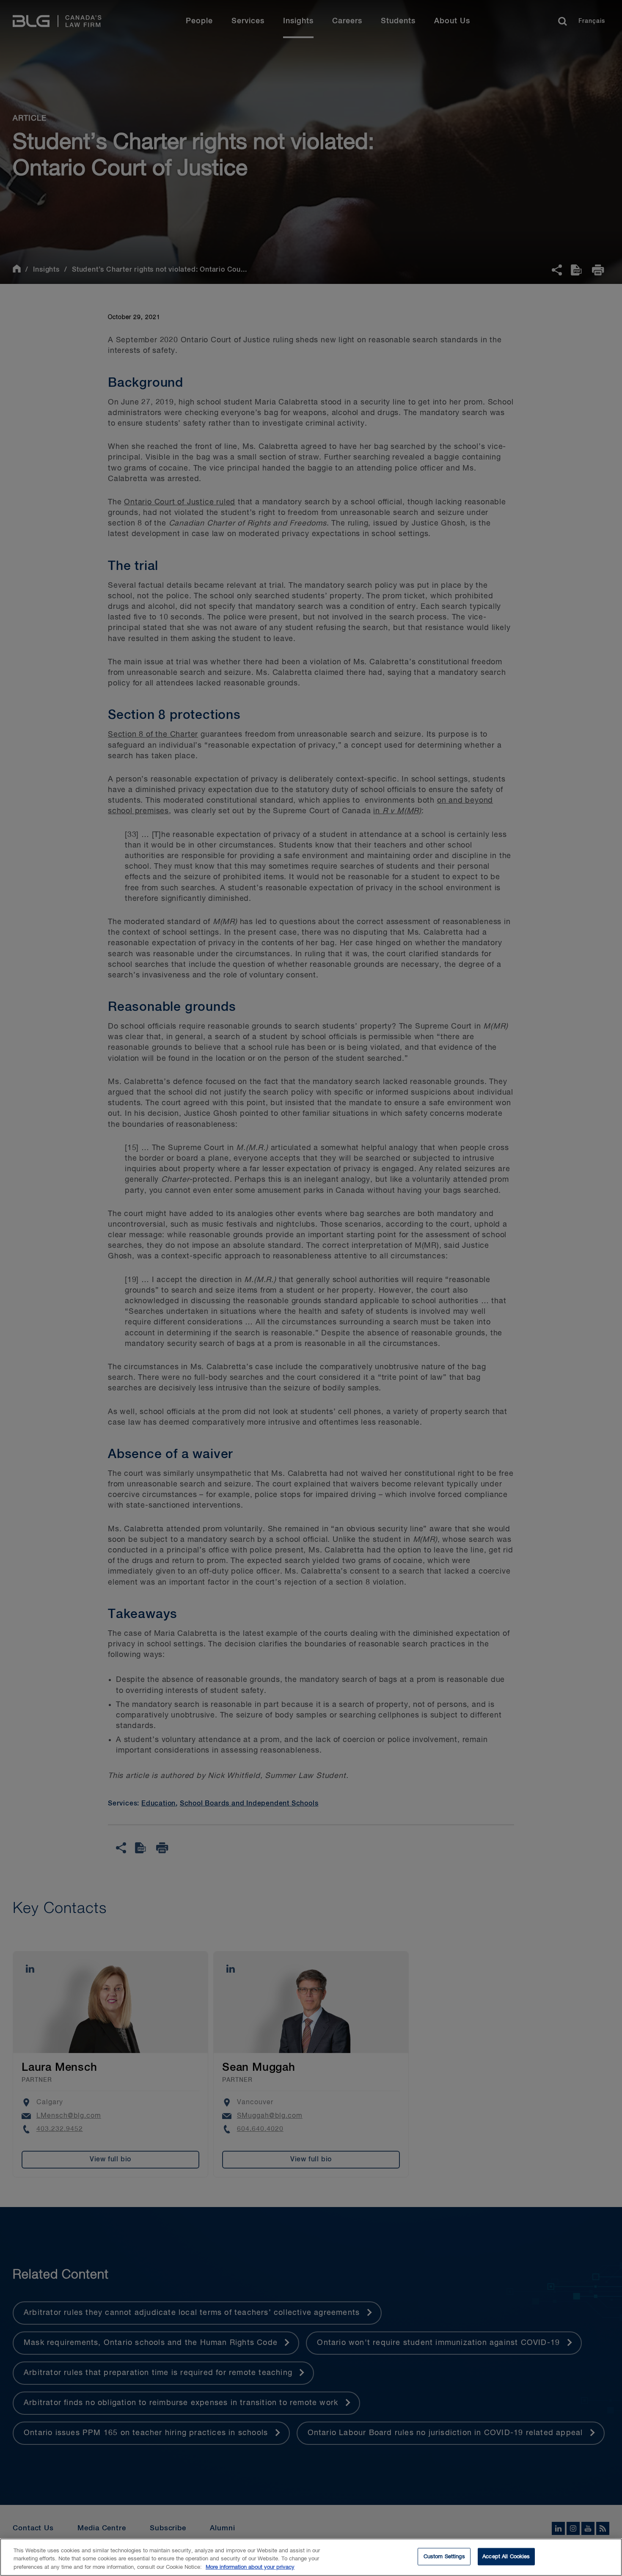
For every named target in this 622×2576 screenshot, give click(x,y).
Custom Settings (444, 2556)
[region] (311, 2557)
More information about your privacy (250, 2567)
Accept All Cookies (506, 2556)
